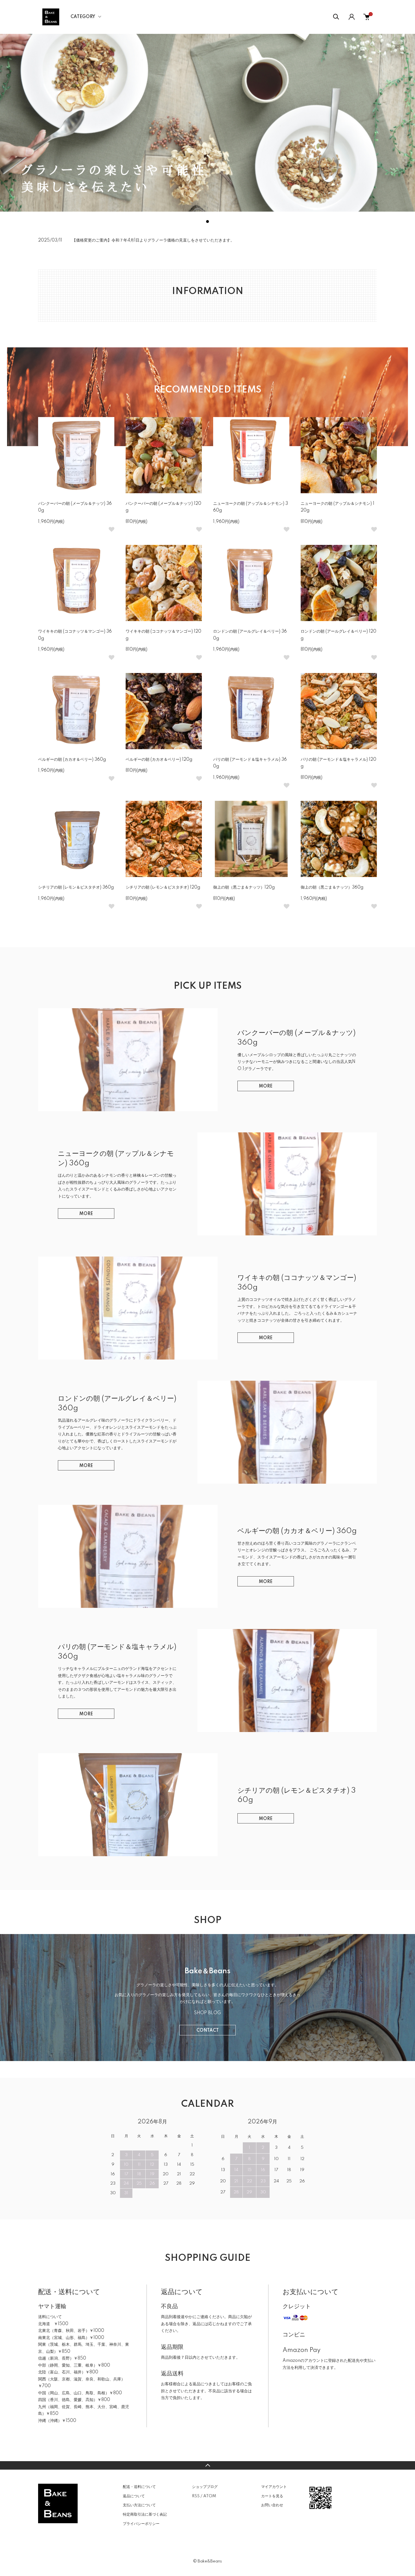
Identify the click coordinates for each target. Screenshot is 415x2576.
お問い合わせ (272, 2505)
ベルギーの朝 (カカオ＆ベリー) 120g (159, 760)
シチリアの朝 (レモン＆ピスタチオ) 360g (76, 887)
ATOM (210, 2496)
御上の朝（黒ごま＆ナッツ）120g (244, 887)
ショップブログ (205, 2487)
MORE (266, 1086)
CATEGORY (83, 17)
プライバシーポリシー (141, 2524)
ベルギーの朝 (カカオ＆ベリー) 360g (72, 760)
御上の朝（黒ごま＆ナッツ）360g (332, 887)
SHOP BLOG (207, 2013)
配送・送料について (139, 2487)
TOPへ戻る (207, 2465)
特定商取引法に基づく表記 (145, 2514)
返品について (134, 2496)
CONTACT (208, 2031)
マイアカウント (274, 2487)
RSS (196, 2496)
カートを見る (272, 2496)
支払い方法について (139, 2505)
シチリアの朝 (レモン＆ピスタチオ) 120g (163, 887)
